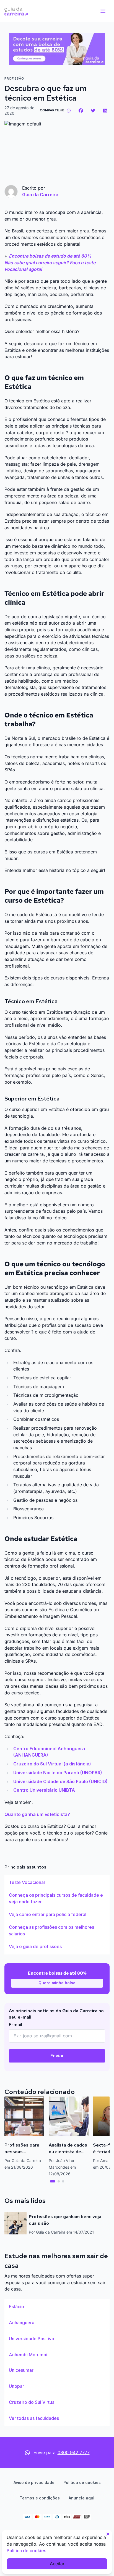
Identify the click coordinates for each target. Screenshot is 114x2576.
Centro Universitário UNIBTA (44, 1790)
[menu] (103, 11)
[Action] (57, 49)
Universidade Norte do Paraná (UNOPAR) (58, 1773)
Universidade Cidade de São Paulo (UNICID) (60, 1781)
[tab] (53, 2181)
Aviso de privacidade (34, 2482)
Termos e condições (40, 2498)
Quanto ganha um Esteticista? (37, 1814)
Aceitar (57, 2564)
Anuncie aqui (81, 2498)
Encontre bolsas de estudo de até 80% (50, 256)
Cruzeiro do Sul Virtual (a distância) (52, 1764)
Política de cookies (82, 2482)
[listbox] (57, 1915)
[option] (57, 1883)
